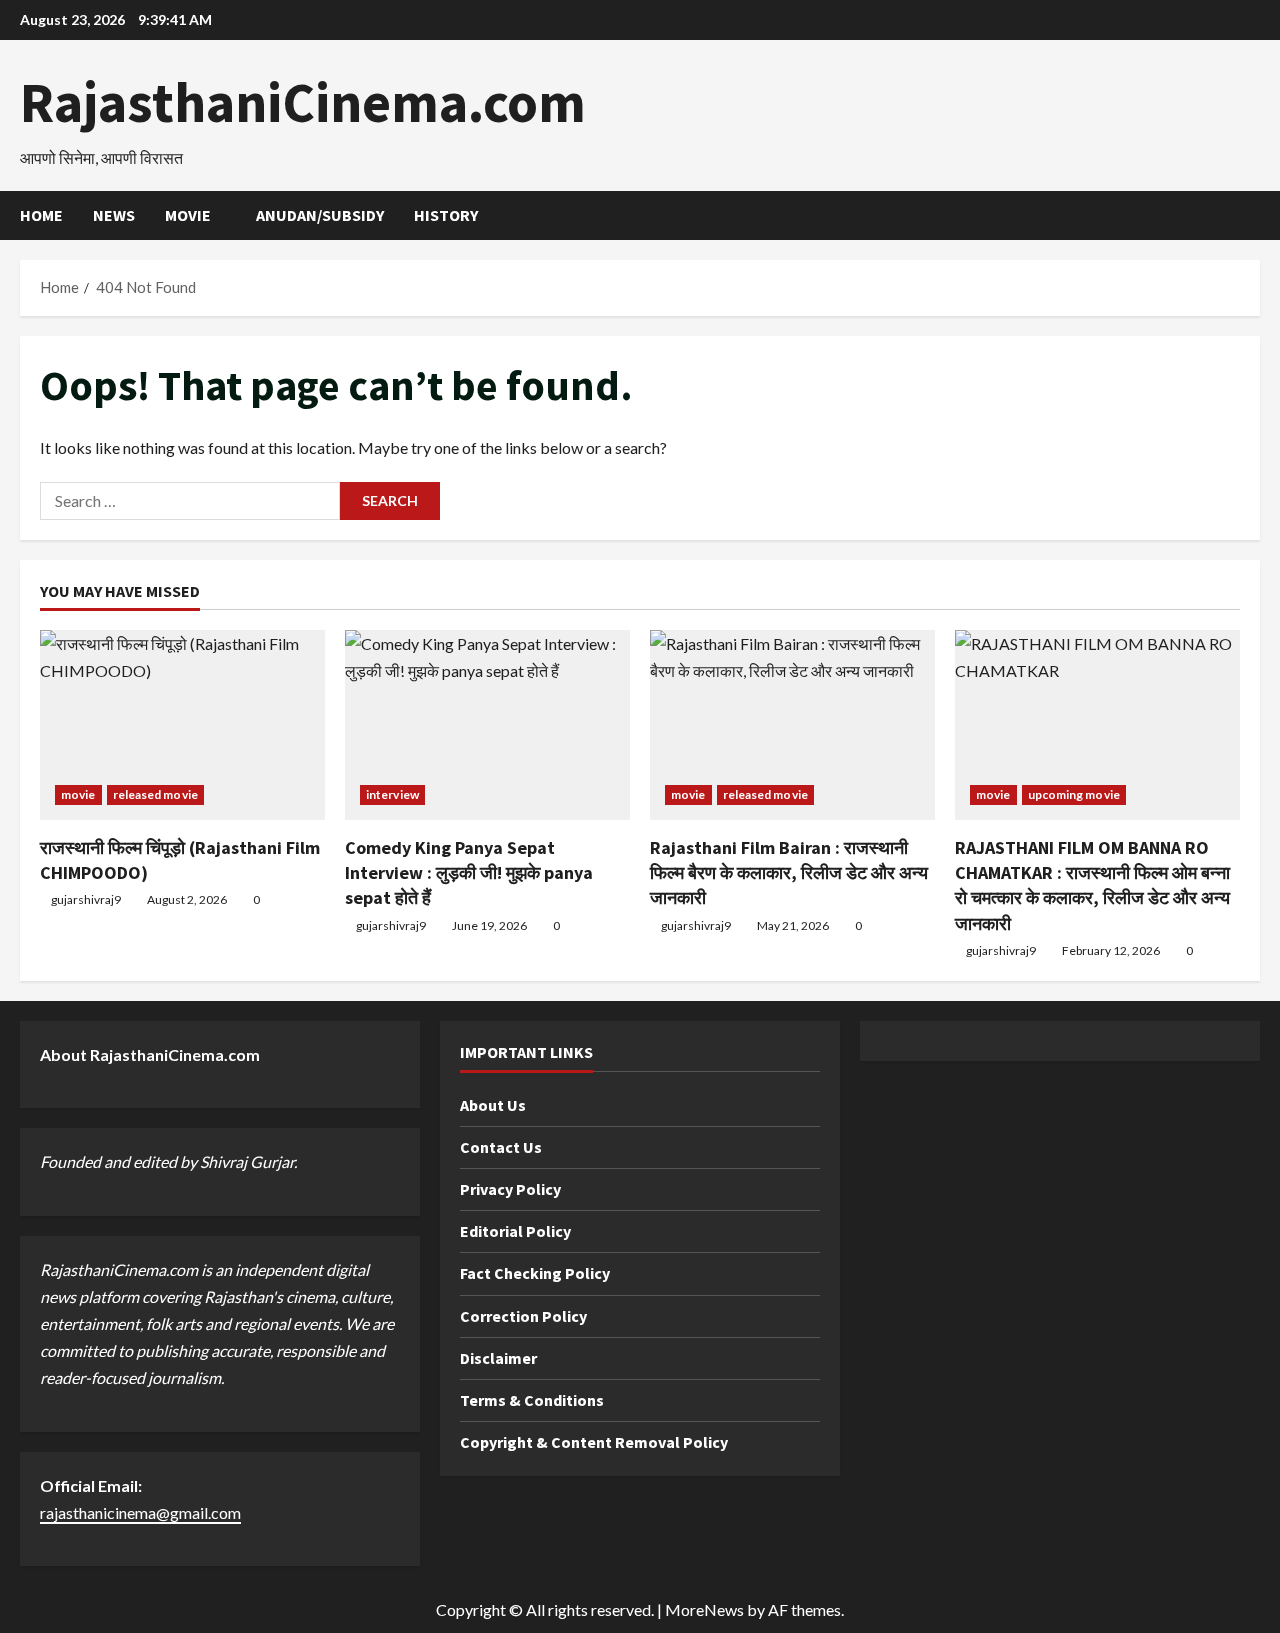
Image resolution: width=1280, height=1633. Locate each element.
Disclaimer (498, 1358)
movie (188, 215)
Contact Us (501, 1147)
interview (392, 794)
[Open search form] (1254, 215)
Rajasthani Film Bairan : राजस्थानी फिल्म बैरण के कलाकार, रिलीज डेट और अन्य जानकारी (789, 872)
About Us (493, 1105)
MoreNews (704, 1609)
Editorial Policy (515, 1231)
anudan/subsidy (320, 215)
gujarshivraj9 (86, 899)
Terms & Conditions (532, 1400)
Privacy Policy (510, 1189)
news (114, 215)
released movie (155, 794)
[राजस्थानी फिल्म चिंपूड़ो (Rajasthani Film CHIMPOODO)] (182, 725)
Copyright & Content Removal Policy (594, 1442)
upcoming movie (1074, 794)
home (41, 215)
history (446, 215)
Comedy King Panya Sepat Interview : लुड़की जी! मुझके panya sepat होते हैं (469, 872)
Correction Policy (523, 1316)
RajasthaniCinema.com (303, 102)
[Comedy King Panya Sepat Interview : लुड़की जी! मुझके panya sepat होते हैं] (487, 725)
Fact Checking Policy (535, 1273)
